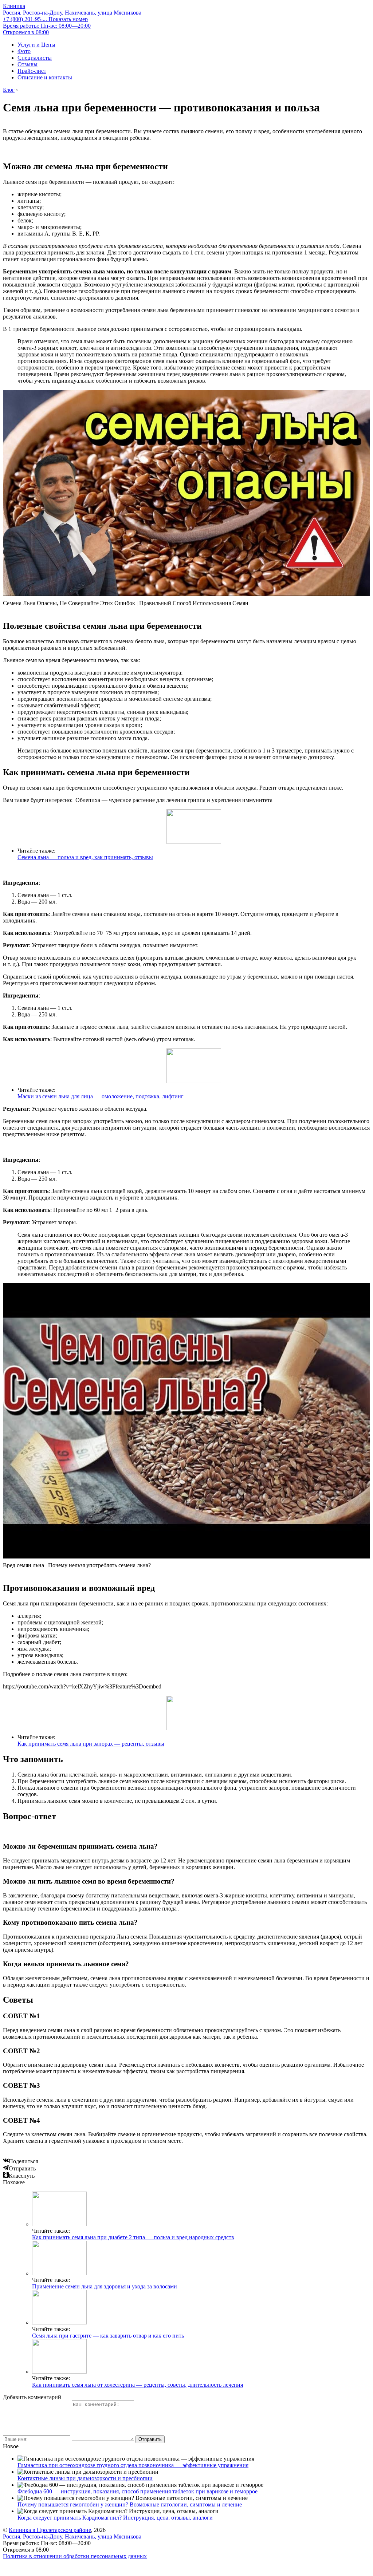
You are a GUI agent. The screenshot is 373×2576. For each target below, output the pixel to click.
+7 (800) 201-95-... (45, 19)
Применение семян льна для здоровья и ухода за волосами (105, 2286)
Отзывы (28, 64)
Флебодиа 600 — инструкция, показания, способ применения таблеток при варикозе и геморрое (138, 2491)
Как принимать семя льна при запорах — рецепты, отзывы (91, 1744)
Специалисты (35, 58)
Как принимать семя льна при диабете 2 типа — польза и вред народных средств (133, 2237)
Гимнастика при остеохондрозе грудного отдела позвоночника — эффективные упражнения (133, 2465)
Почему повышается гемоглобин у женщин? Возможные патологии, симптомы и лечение (130, 2504)
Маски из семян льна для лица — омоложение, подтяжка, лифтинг (101, 1096)
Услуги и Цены (36, 45)
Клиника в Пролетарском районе (50, 2530)
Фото (24, 51)
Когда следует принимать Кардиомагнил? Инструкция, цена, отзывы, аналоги (115, 2518)
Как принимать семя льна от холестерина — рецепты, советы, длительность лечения (138, 2385)
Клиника (14, 6)
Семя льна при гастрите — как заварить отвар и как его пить (108, 2336)
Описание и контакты (45, 77)
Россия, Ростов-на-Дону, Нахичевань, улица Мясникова (72, 13)
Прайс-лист (32, 71)
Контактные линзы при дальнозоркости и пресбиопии (85, 2478)
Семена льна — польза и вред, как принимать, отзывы (85, 857)
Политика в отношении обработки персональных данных (75, 2556)
